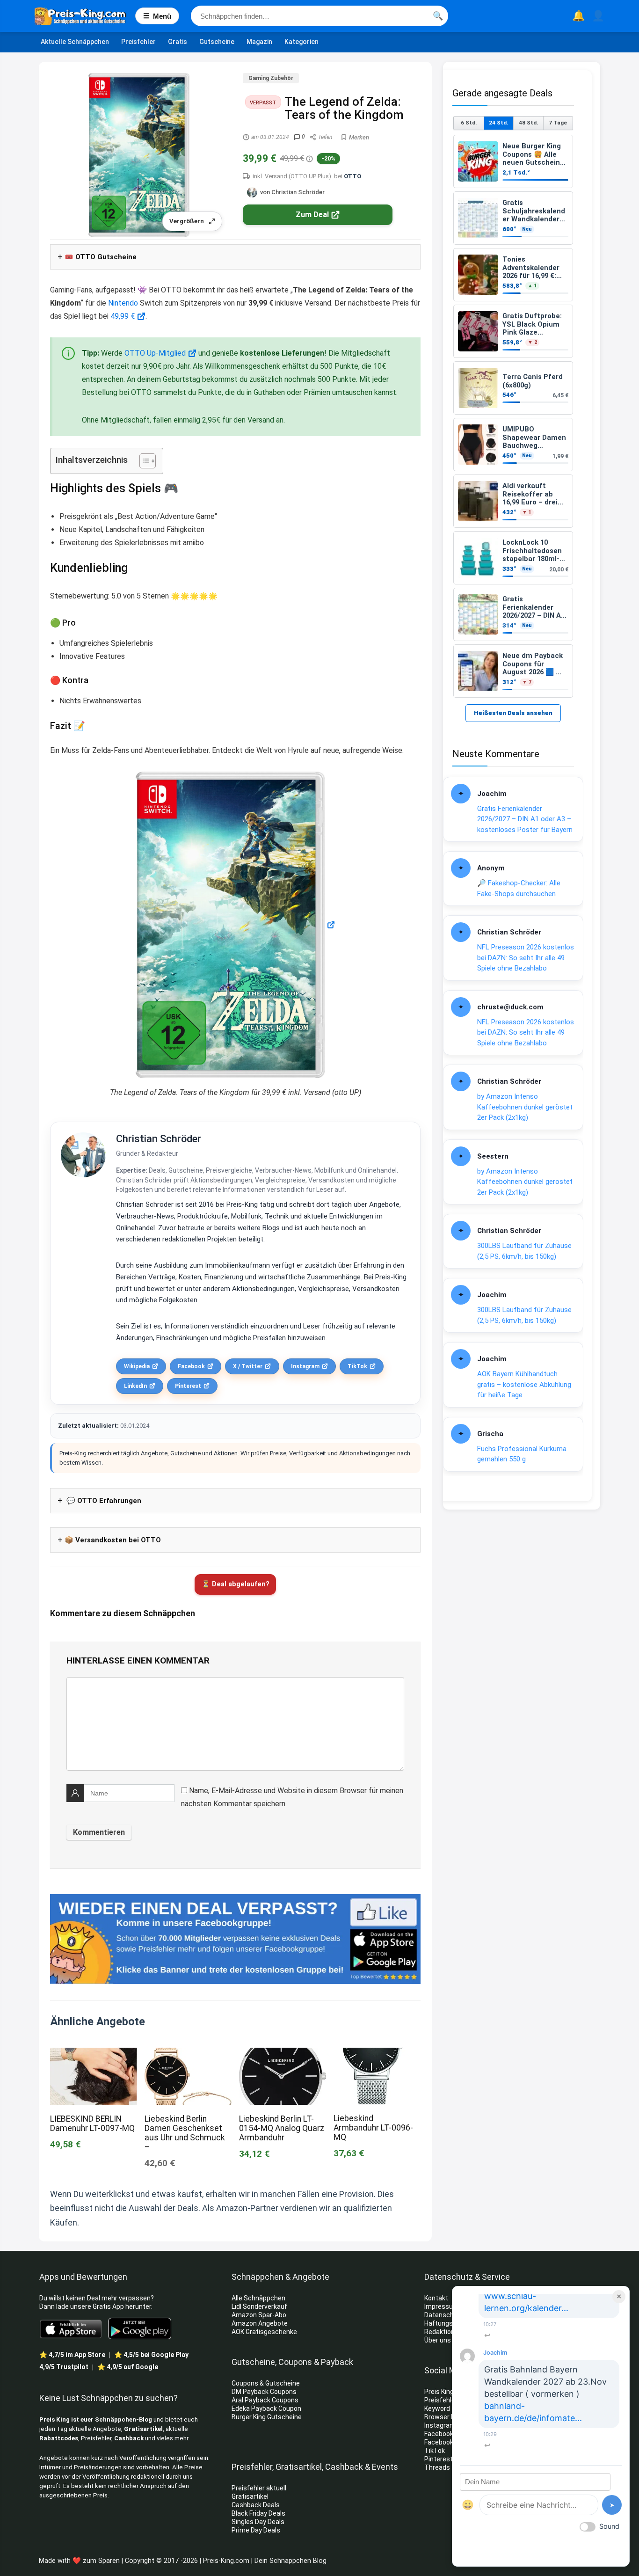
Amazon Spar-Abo (259, 2315)
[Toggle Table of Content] (143, 461)
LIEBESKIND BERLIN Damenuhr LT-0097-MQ (92, 2124)
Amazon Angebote (260, 2323)
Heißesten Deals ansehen (513, 713)
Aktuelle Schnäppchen (75, 42)
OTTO (352, 176)
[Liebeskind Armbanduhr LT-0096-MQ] (377, 2054)
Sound (609, 2526)
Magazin (259, 42)
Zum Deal (312, 215)
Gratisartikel (143, 2429)
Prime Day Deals (256, 2530)
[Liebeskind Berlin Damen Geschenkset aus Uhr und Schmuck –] (188, 2054)
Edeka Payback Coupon (266, 2408)
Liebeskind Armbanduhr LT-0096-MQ (373, 2128)
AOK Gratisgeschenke (264, 2332)
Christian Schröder (159, 1139)
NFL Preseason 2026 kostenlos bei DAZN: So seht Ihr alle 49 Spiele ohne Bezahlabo (526, 958)
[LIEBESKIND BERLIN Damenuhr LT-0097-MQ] (94, 2054)
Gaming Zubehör (271, 78)
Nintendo (123, 303)
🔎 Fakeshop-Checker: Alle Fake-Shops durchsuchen (519, 888)
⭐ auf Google (128, 2367)
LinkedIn (135, 1386)
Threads (437, 2467)
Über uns (438, 2340)
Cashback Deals (256, 2505)
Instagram (305, 1366)
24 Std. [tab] (498, 123)
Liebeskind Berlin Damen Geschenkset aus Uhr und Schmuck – (185, 2133)
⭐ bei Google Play (151, 2355)
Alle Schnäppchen (258, 2298)
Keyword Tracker (450, 2408)
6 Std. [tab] (469, 123)
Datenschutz (444, 2315)
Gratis (178, 42)
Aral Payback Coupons (265, 2400)
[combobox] (319, 16)
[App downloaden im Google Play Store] (140, 2329)
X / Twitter (248, 1366)
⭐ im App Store (72, 2355)
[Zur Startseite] (85, 16)
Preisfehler (138, 42)
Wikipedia (137, 1366)
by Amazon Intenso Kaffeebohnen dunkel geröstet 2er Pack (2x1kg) (525, 1107)
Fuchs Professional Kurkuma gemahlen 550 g (522, 1454)
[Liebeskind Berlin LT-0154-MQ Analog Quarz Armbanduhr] (283, 2054)
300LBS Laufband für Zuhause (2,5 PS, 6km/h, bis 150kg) (524, 1251)
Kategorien (301, 42)
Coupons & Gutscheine (266, 2383)
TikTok (357, 1366)
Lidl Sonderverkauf (259, 2306)
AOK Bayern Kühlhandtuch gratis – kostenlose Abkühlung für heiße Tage (524, 1384)
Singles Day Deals (258, 2522)
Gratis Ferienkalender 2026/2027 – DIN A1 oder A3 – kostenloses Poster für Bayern (525, 819)
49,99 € (123, 316)
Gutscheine (217, 42)
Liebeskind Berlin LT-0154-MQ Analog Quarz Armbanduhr (282, 2128)
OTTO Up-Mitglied (155, 353)
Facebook (191, 1366)
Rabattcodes (59, 2438)
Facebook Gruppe (451, 2442)
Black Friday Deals (258, 2513)
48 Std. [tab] (528, 123)
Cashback (129, 2438)
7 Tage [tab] (558, 123)
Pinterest (188, 1386)
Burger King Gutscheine (267, 2417)
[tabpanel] (513, 416)
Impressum (442, 2306)
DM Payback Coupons (264, 2392)
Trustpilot (64, 2367)
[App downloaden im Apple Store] (71, 2328)
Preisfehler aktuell (259, 2488)
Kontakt (436, 2298)
